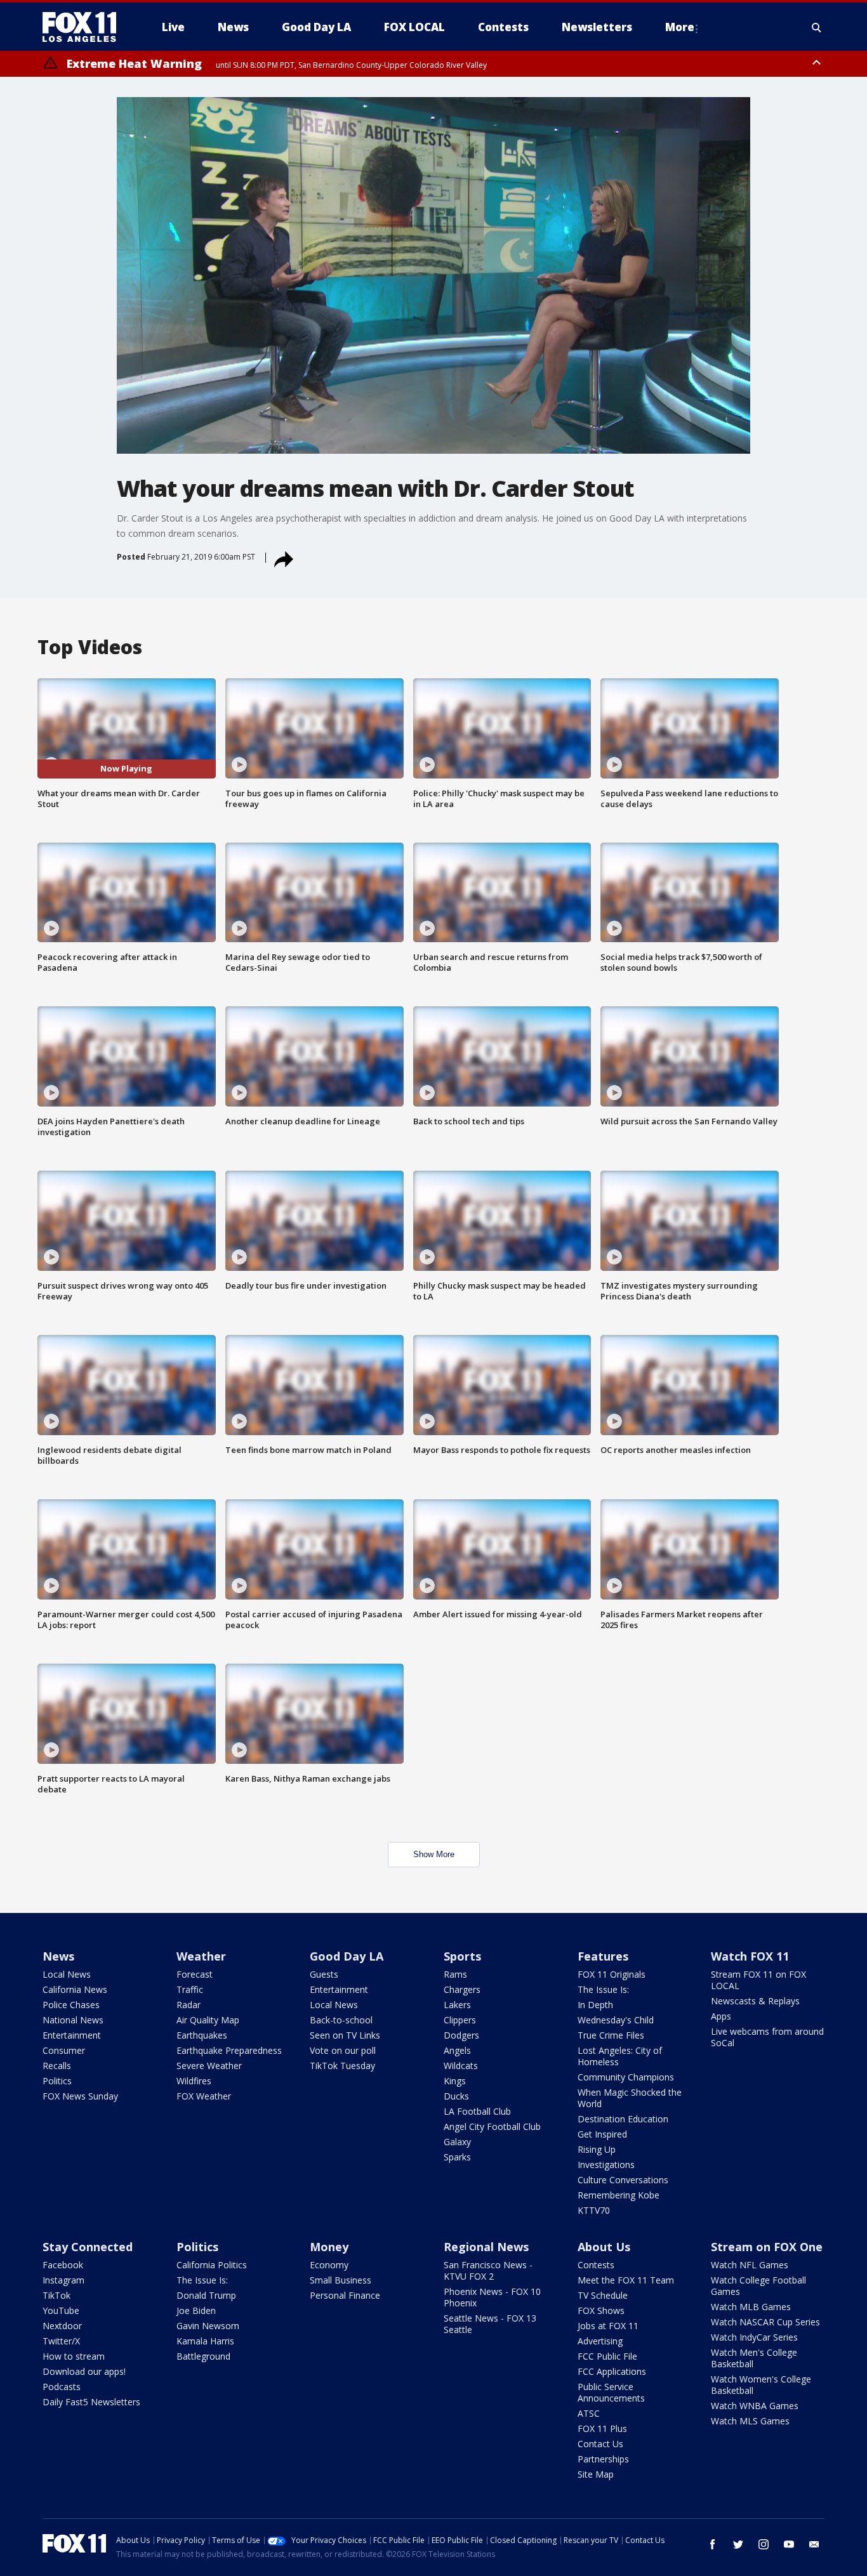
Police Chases (71, 2005)
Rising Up (597, 2149)
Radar (189, 2005)
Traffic (190, 1989)
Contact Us (600, 2444)
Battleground (203, 2356)
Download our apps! (84, 2371)
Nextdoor (62, 2326)
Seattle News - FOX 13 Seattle (490, 2324)
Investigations (606, 2165)
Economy (329, 2265)
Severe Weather (209, 2066)
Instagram (63, 2280)
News (58, 1956)
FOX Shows (601, 2310)
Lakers (457, 2005)
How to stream (74, 2356)
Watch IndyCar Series (754, 2337)
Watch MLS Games (750, 2421)
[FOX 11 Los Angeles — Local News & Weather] (84, 27)
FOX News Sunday (80, 2096)
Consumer (64, 2050)
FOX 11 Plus (602, 2428)
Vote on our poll (343, 2050)
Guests (324, 1974)
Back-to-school (341, 2020)
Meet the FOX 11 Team (626, 2280)
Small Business (341, 2280)
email (814, 2544)
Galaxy (457, 2142)
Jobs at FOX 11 (608, 2326)
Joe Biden (196, 2310)
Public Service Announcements (611, 2392)
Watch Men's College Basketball (754, 2358)
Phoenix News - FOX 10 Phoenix (492, 2297)
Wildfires (194, 2081)
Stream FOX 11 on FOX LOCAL (758, 1980)
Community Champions (626, 2077)
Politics (57, 2081)
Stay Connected (88, 2247)
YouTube (61, 2310)
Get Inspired (602, 2134)
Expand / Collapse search (817, 27)
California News (75, 1989)
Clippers (460, 2020)
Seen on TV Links (345, 2035)
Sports (462, 1956)
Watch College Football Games (758, 2286)
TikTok (56, 2295)
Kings (455, 2081)
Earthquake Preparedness (229, 2050)
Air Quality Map (208, 2020)
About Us (604, 2247)
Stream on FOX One (767, 2247)
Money (329, 2247)
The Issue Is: (603, 1989)
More (680, 27)
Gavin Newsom (208, 2326)
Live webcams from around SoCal (767, 2037)
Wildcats (461, 2066)
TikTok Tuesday (342, 2066)
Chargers (462, 1989)
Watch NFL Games (750, 2265)
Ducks (456, 2096)
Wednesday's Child (616, 2020)
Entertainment (72, 2035)
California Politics (212, 2265)
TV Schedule (603, 2295)
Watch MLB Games (751, 2307)
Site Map (596, 2474)
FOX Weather (204, 2096)
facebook (713, 2544)
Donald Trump (206, 2295)
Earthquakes (202, 2035)
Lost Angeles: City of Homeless (620, 2056)
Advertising (600, 2341)
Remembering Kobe (619, 2195)
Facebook (63, 2265)
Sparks (457, 2157)
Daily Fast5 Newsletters (91, 2402)
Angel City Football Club (492, 2126)
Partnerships (603, 2459)
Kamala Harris (205, 2341)
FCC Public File (607, 2356)
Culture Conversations (623, 2180)
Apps (721, 2016)
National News (73, 2020)
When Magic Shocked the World (630, 2098)
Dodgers (461, 2035)
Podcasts (62, 2387)
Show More (434, 1854)
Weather (201, 1956)
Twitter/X (61, 2341)
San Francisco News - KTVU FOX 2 (488, 2270)
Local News (67, 1974)
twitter (738, 2544)
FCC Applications (612, 2371)
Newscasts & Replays (755, 2001)
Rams (455, 1974)
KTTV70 (594, 2210)
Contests (596, 2265)
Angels (457, 2050)
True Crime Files (611, 2035)
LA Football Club (477, 2111)
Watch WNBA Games (755, 2406)
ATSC (589, 2413)
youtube (789, 2544)
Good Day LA (347, 1956)
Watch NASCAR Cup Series (765, 2322)
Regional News (486, 2247)
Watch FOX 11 (750, 1956)
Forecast (195, 1974)
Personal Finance (345, 2295)
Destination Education (623, 2119)
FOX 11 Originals (612, 1974)
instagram (764, 2544)
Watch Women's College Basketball (761, 2385)
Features (603, 1956)
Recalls (57, 2066)
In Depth (595, 2005)
